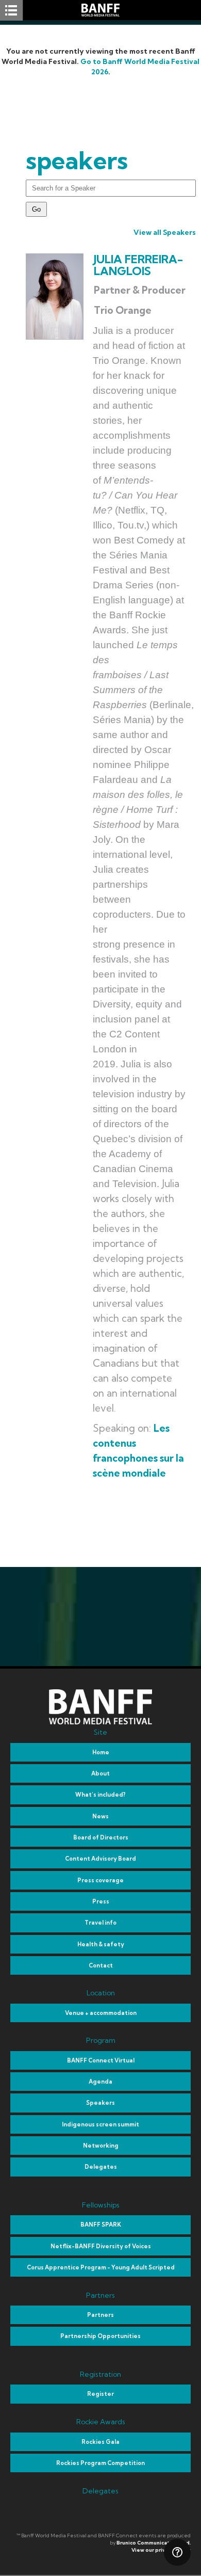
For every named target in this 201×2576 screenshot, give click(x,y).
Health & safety (101, 1944)
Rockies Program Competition (100, 2463)
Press (101, 1901)
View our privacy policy (161, 2550)
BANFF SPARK (101, 2225)
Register (100, 2394)
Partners (100, 2315)
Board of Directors (101, 1837)
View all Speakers (165, 232)
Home (101, 1752)
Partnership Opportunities (100, 2336)
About (100, 1773)
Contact (101, 1965)
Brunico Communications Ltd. (154, 2543)
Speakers (100, 2103)
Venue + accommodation (101, 2013)
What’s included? (100, 1795)
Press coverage (100, 1880)
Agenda (100, 2082)
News (100, 1816)
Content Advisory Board (100, 1859)
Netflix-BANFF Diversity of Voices (101, 2246)
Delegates (101, 2167)
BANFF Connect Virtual (101, 2060)
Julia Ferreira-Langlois (138, 266)
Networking (101, 2146)
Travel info (100, 1923)
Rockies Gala (100, 2442)
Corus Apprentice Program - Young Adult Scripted (101, 2267)
